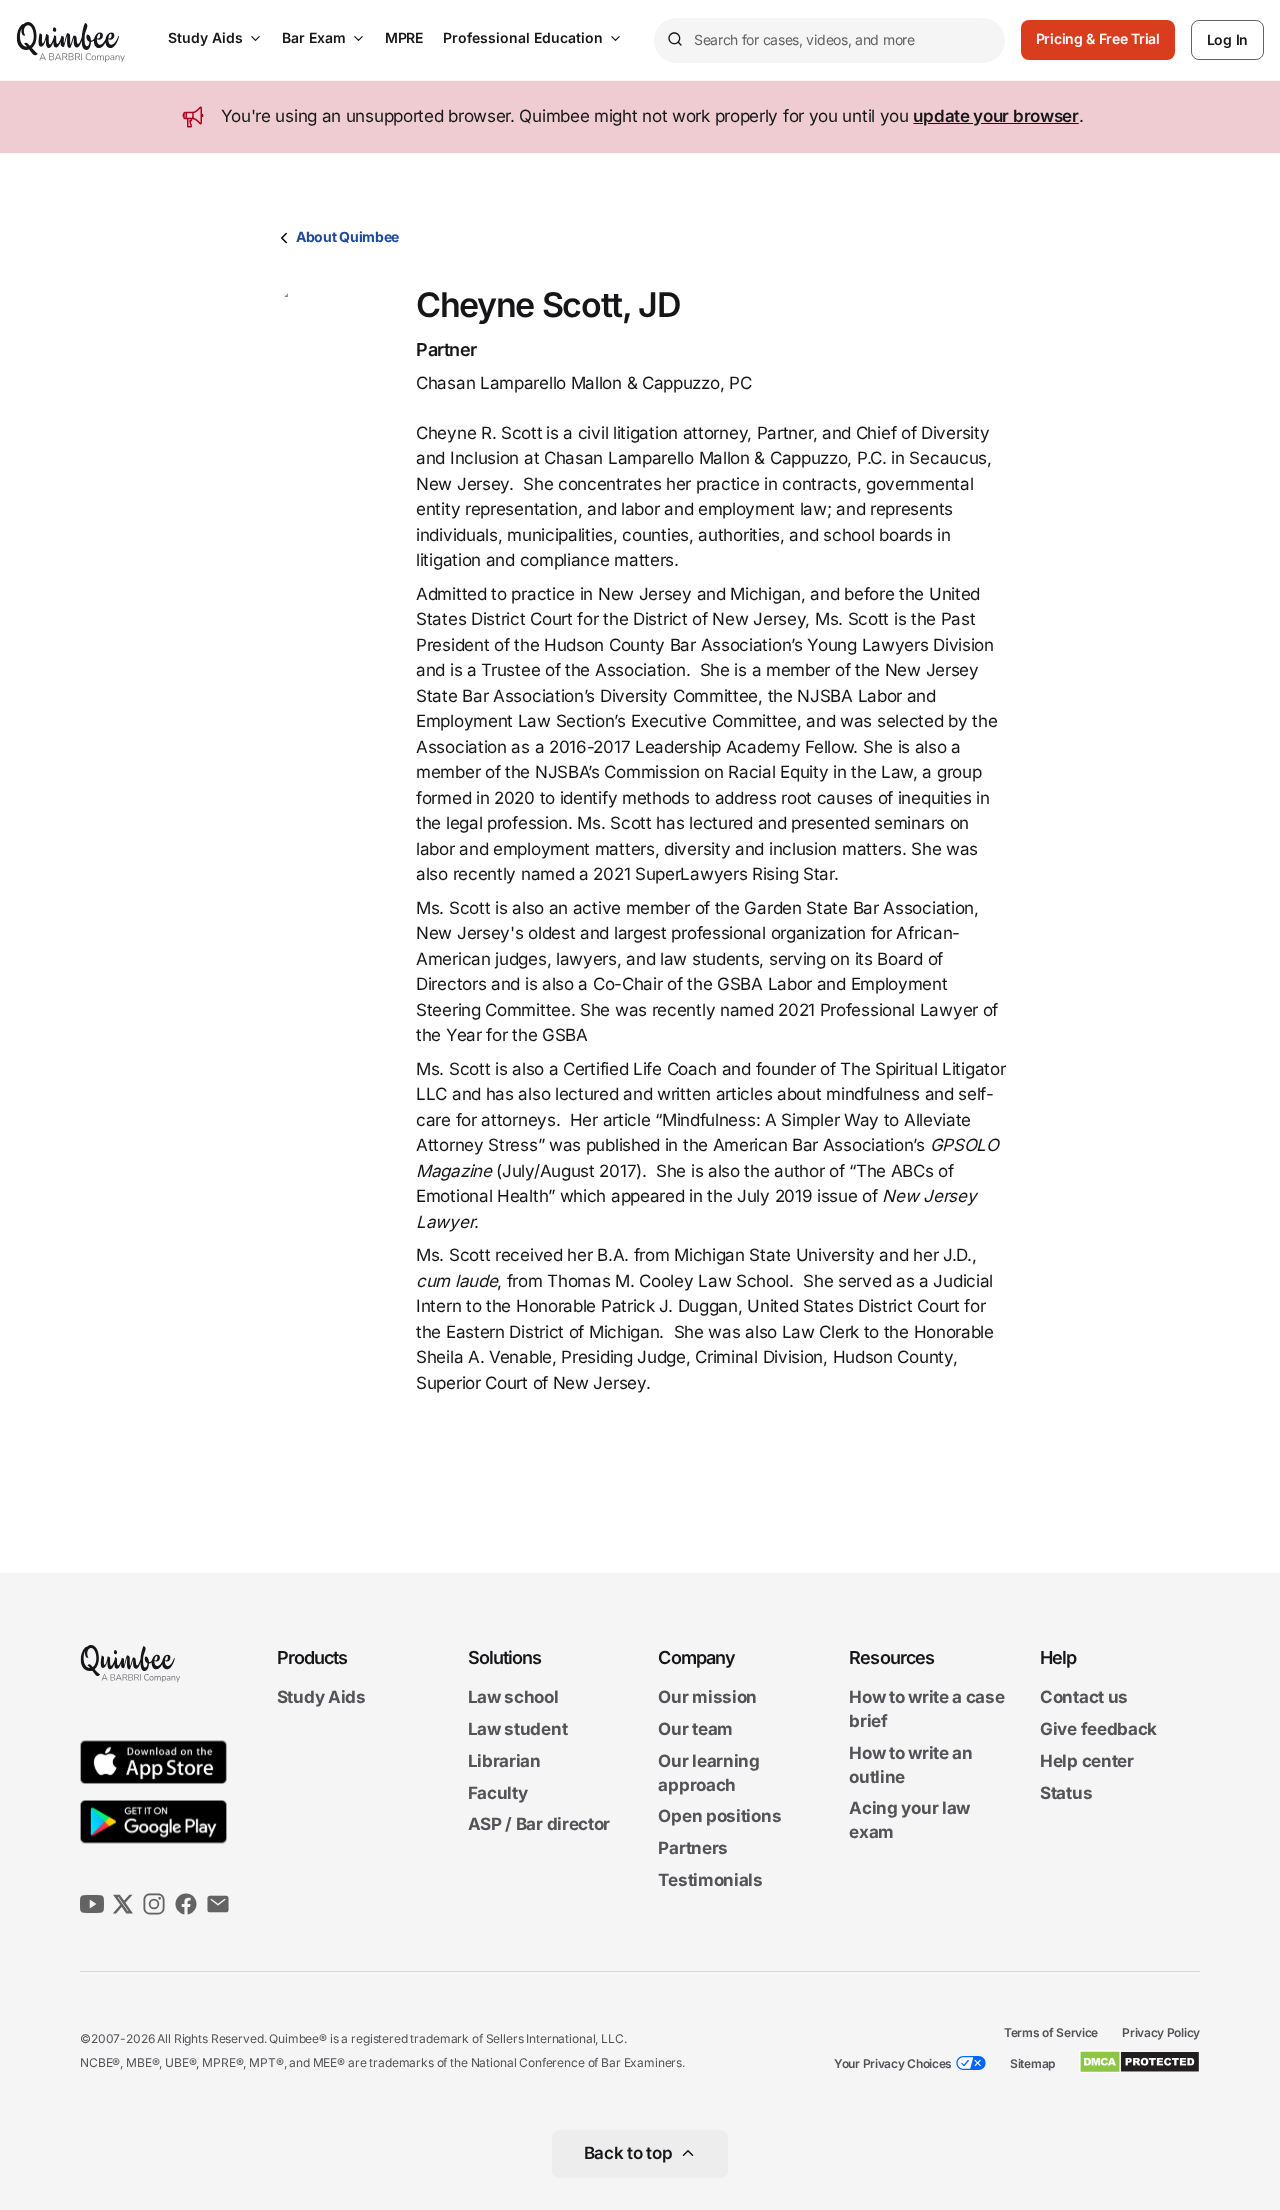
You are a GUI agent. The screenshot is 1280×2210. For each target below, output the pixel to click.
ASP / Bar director (539, 1825)
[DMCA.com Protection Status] (1139, 2062)
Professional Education (523, 37)
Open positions (719, 1817)
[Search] (674, 40)
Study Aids (205, 37)
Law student (518, 1729)
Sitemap (1032, 2063)
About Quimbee (347, 236)
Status (1066, 1793)
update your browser (995, 116)
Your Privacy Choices (893, 2063)
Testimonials (710, 1880)
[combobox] (829, 40)
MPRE (404, 37)
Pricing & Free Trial (1098, 38)
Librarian (504, 1761)
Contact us (1084, 1698)
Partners (693, 1848)
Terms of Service (1051, 2032)
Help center (1087, 1761)
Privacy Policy (1161, 2032)
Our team (695, 1729)
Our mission (707, 1698)
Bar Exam (314, 37)
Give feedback (1098, 1729)
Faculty (498, 1793)
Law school (513, 1698)
